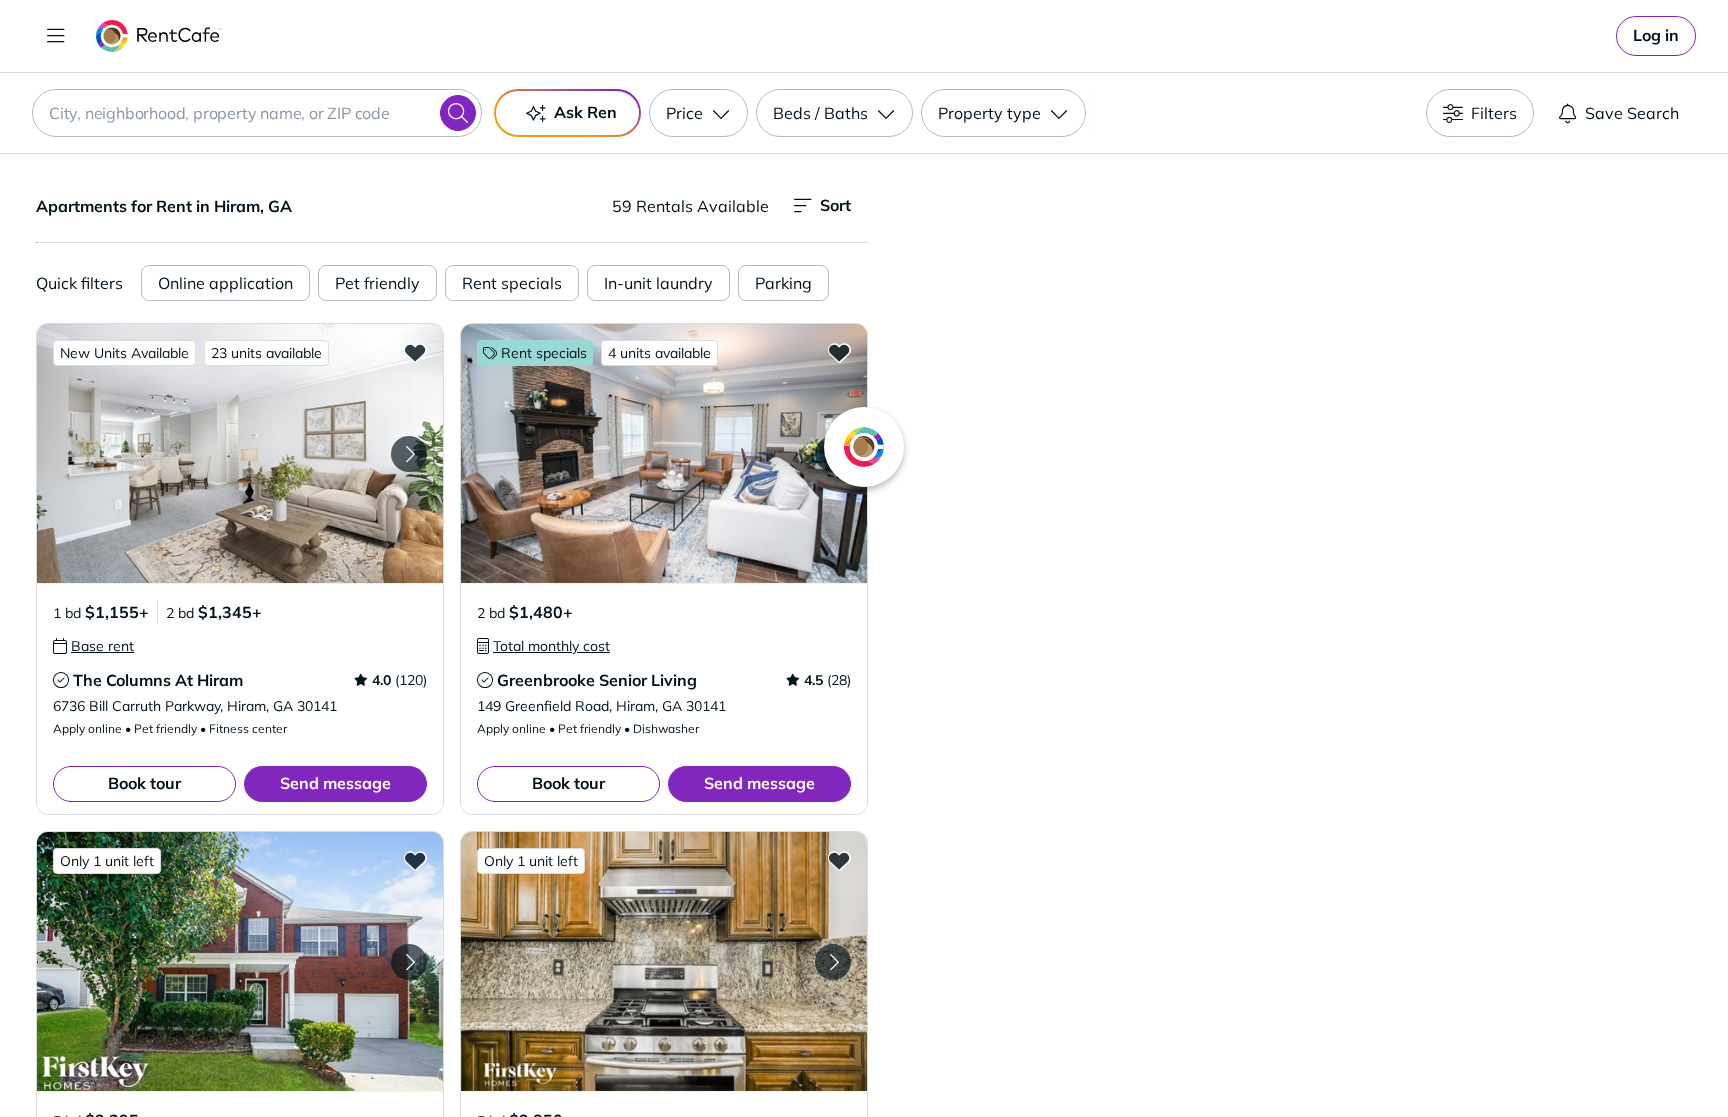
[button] (240, 453)
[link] (1656, 36)
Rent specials (512, 283)
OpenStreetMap (1400, 1058)
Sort (835, 205)
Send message (335, 783)
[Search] (458, 113)
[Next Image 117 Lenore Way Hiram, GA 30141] (833, 962)
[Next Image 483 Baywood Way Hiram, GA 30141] (409, 962)
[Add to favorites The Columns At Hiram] (415, 352)
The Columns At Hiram (158, 680)
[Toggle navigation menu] (56, 36)
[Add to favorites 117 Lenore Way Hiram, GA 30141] (839, 860)
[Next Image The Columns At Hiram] (409, 454)
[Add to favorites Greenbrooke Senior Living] (839, 352)
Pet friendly (377, 283)
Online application (225, 283)
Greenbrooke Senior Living (597, 680)
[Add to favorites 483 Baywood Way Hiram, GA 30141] (415, 860)
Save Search (1632, 113)
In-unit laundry (658, 283)
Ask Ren (585, 112)
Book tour (144, 783)
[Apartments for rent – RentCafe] (158, 36)
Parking (783, 283)
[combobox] (257, 113)
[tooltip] (93, 646)
